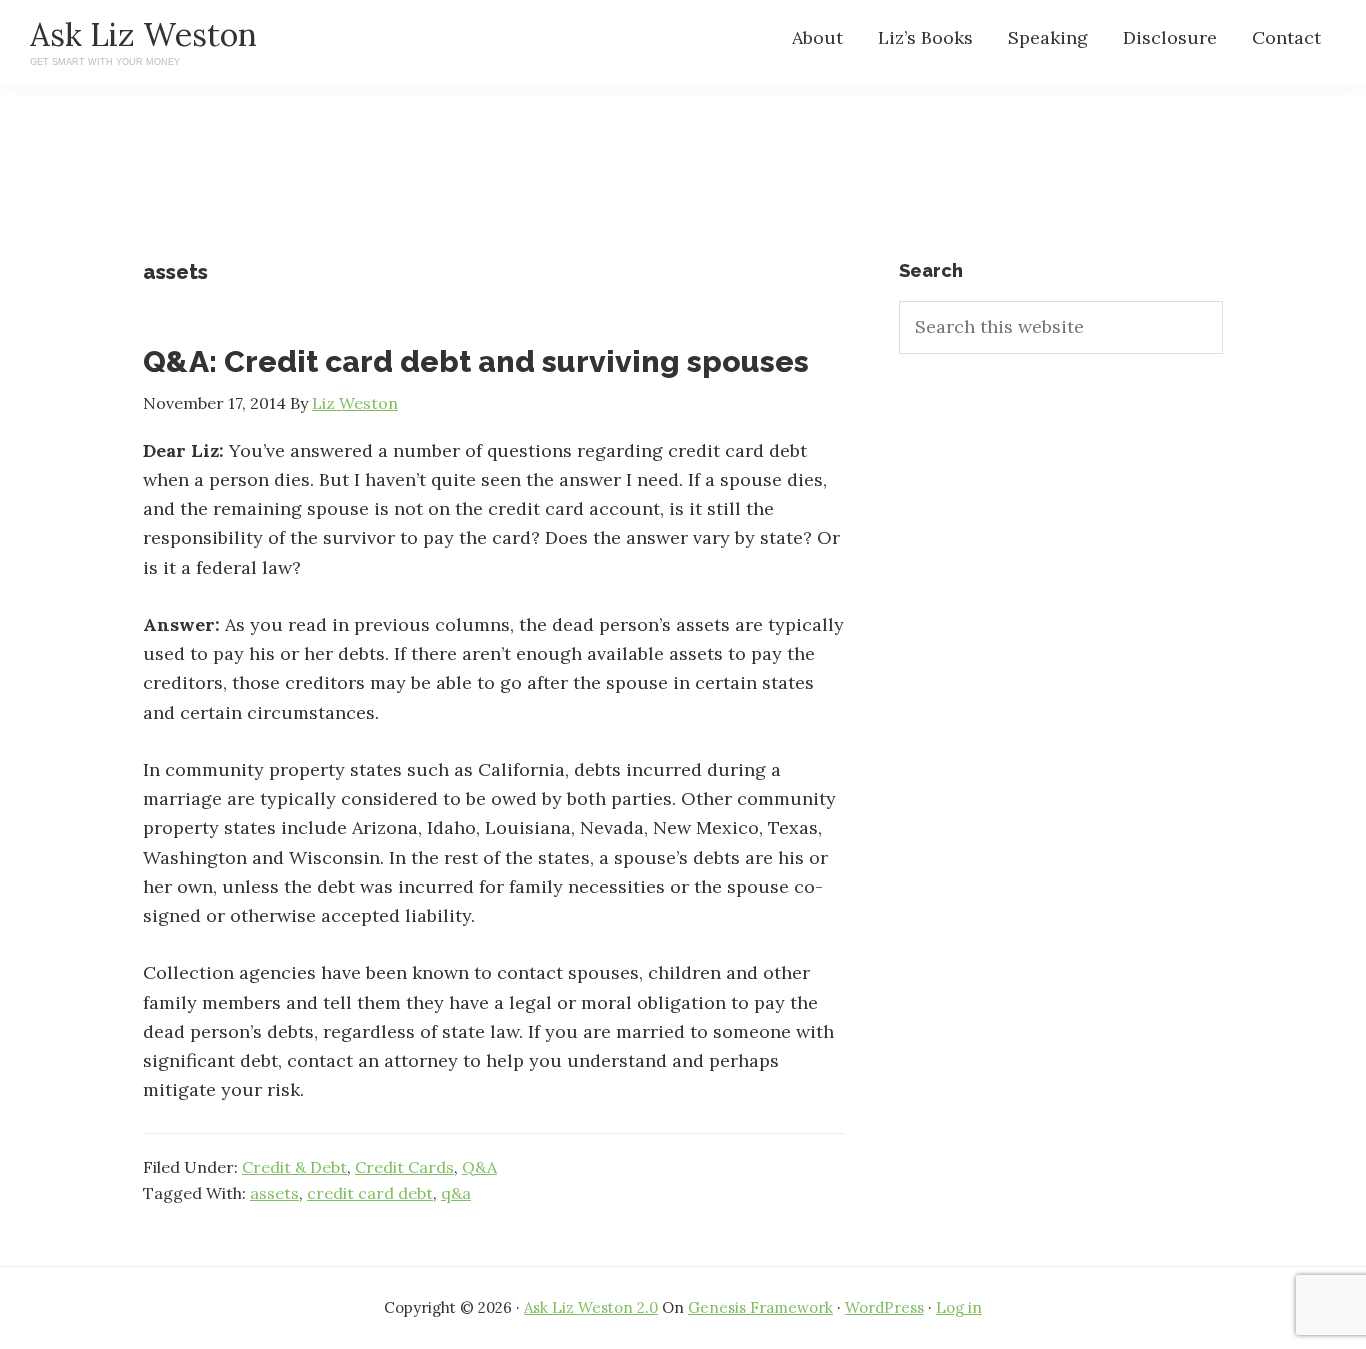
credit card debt (370, 1193)
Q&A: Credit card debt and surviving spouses (476, 361)
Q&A (479, 1167)
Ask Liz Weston (143, 34)
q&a (456, 1193)
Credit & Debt (294, 1167)
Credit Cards (404, 1167)
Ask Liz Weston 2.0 (591, 1307)
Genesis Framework (760, 1307)
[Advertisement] (683, 190)
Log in (959, 1307)
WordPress (884, 1307)
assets (274, 1193)
